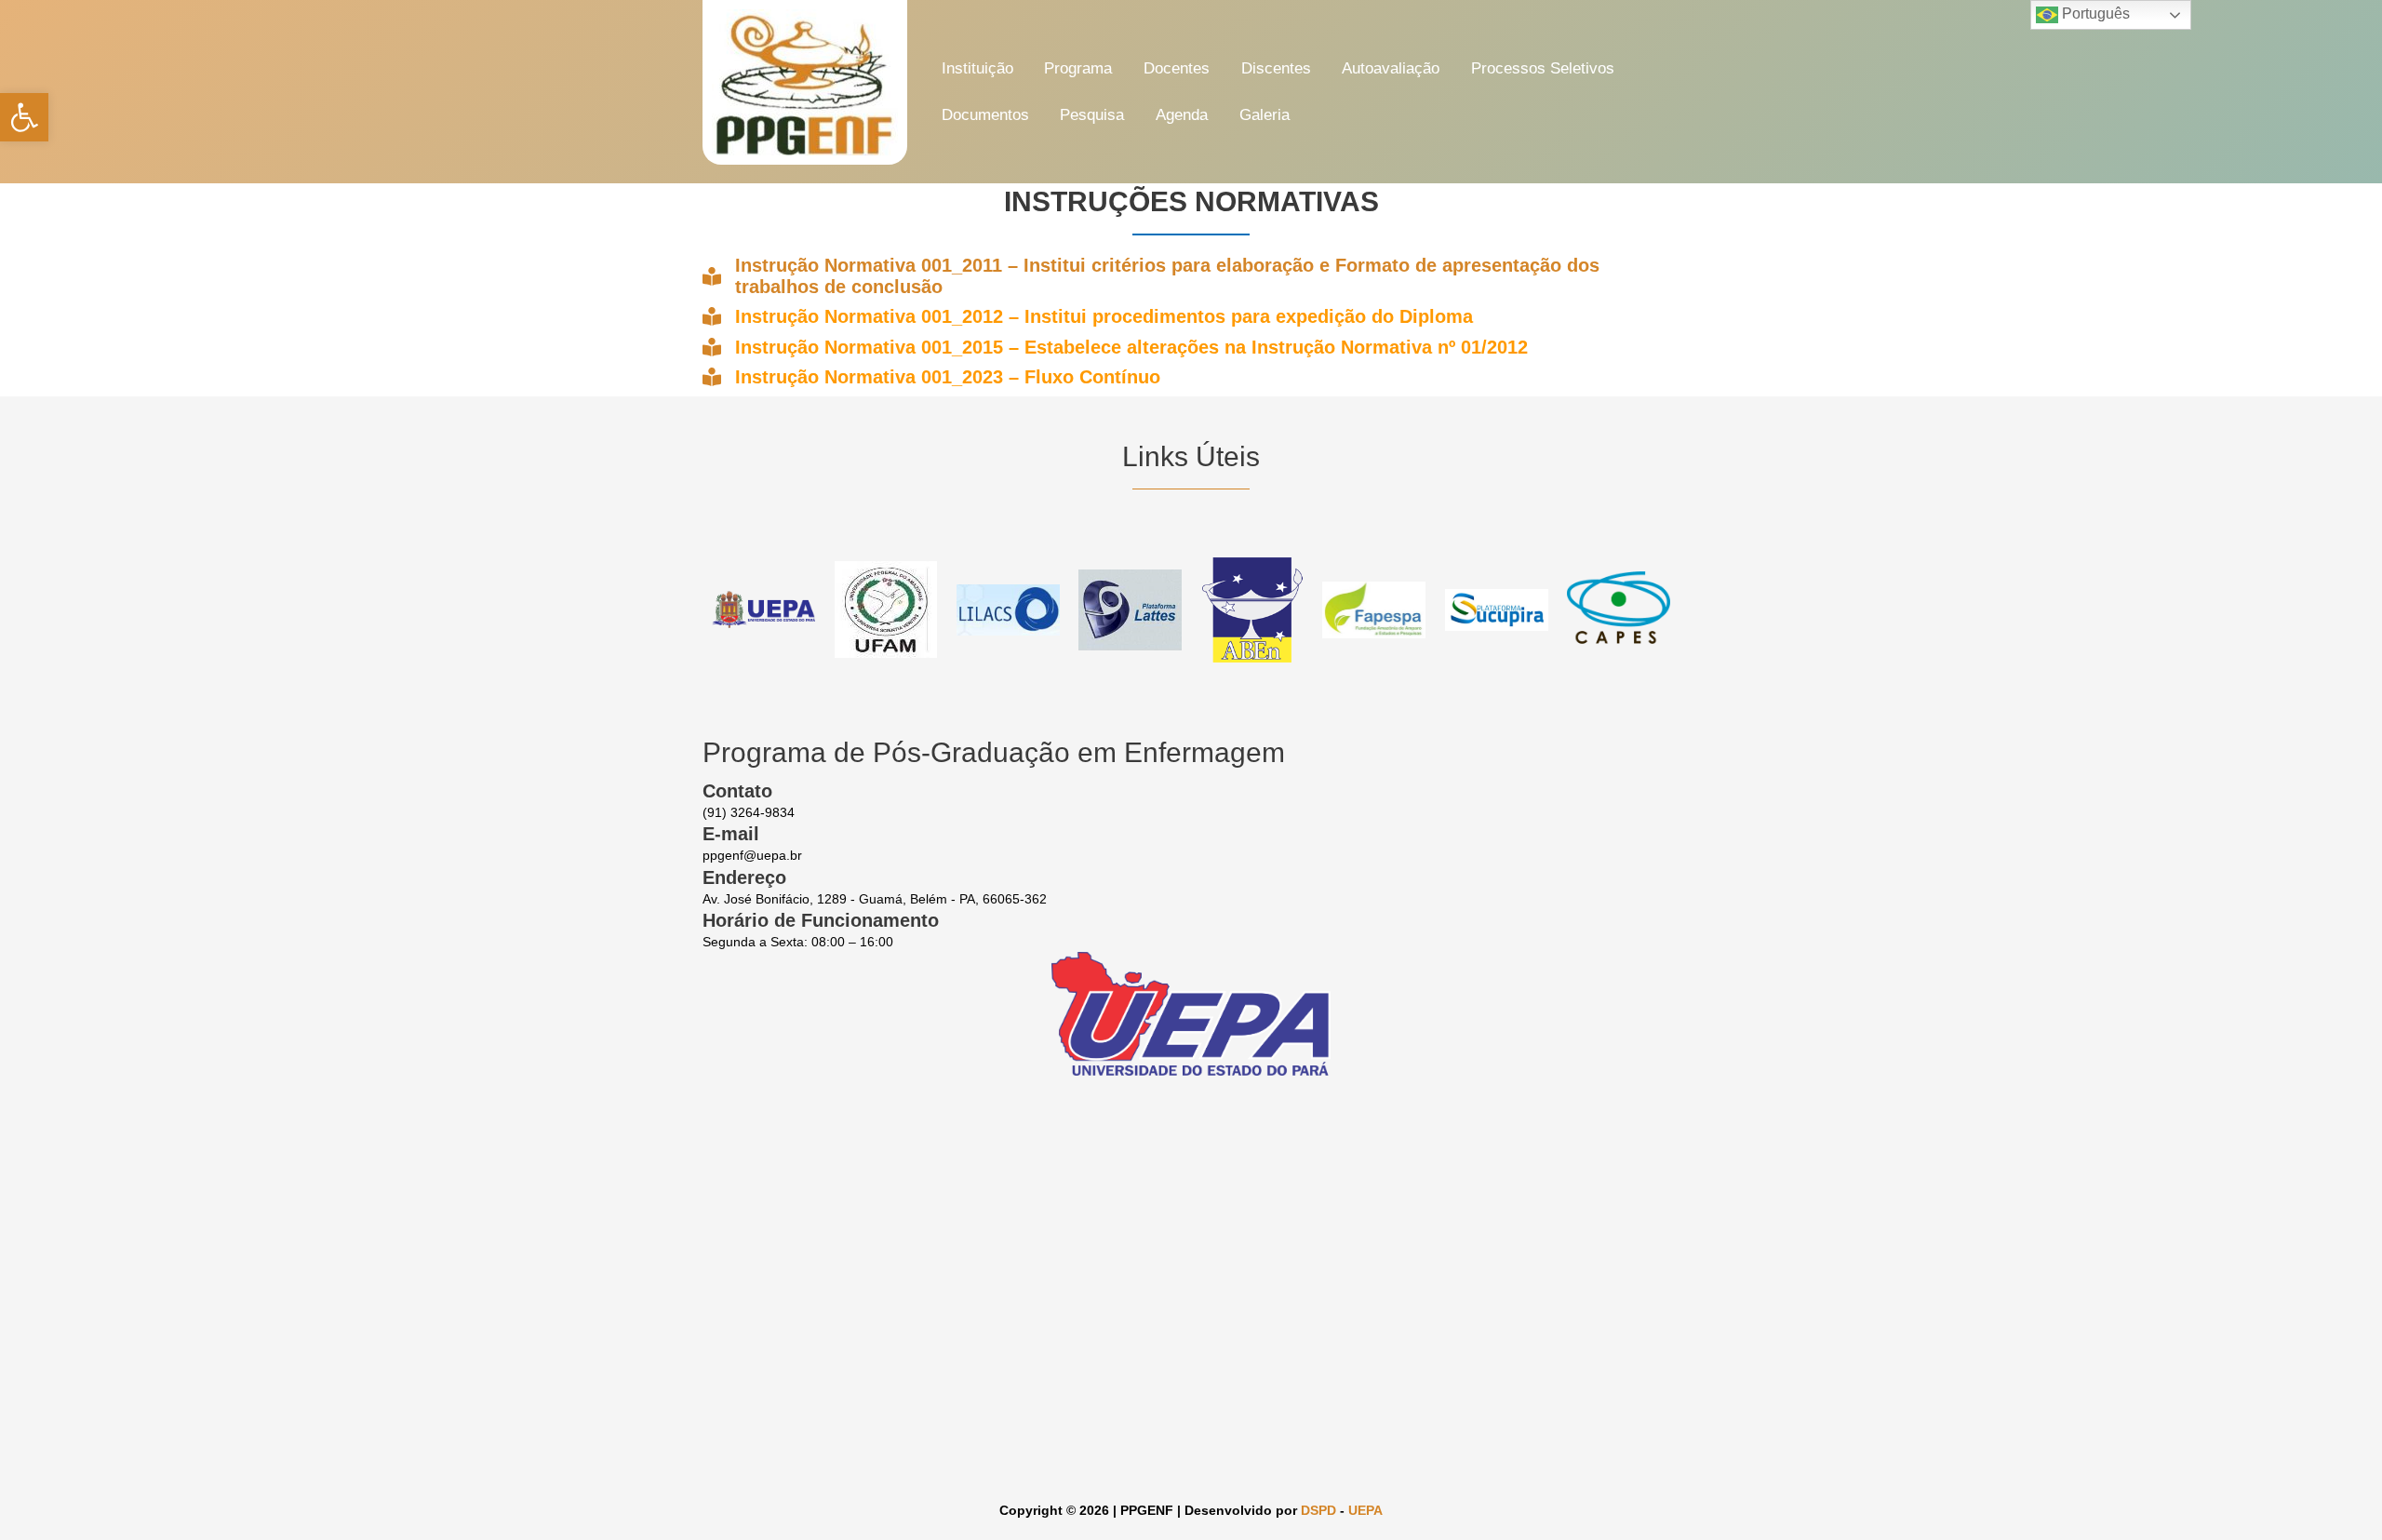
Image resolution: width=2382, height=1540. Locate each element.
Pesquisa (1092, 115)
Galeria (1265, 115)
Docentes (1177, 68)
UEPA (1365, 1510)
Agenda (1182, 115)
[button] (24, 117)
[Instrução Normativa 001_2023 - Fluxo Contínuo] (931, 377)
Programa (1078, 68)
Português (2094, 13)
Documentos (985, 115)
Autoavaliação (1391, 68)
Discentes (1276, 68)
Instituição (977, 68)
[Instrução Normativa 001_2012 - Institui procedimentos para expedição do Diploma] (1088, 316)
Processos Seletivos (1543, 68)
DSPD (1318, 1510)
